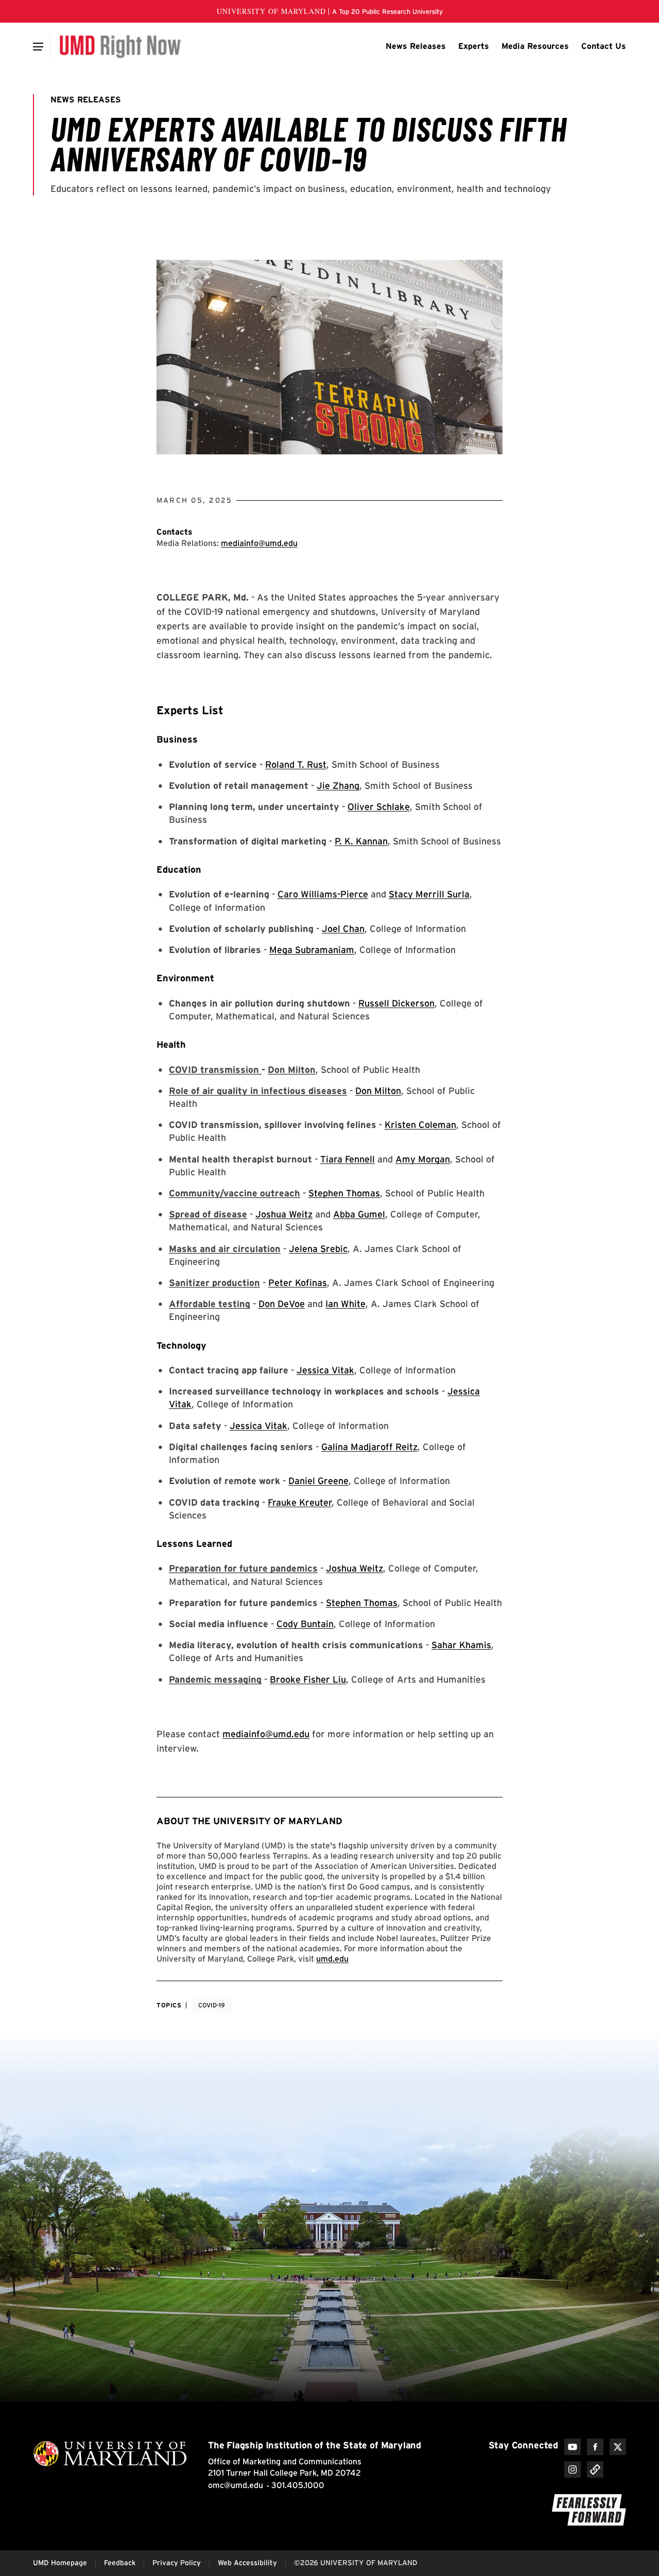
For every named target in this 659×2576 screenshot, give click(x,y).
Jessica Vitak (325, 1370)
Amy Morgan (423, 1159)
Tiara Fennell (348, 1159)
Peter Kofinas (298, 1283)
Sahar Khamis (461, 1645)
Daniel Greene (318, 1481)
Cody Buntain (305, 1624)
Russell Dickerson (396, 1003)
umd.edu (332, 1959)
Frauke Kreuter (300, 1502)
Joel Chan (343, 929)
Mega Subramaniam (312, 950)
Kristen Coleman (420, 1125)
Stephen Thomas (344, 1193)
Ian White (345, 1304)
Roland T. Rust (296, 764)
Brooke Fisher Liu (308, 1679)
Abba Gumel (359, 1214)
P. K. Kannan (361, 841)
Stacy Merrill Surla (429, 894)
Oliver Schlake (379, 807)
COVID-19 (212, 2005)
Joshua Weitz (284, 1214)
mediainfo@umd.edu (259, 543)
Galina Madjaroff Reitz (369, 1447)
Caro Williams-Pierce (323, 894)
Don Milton (378, 1091)
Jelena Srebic (318, 1249)
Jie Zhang (338, 786)
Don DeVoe (282, 1304)
